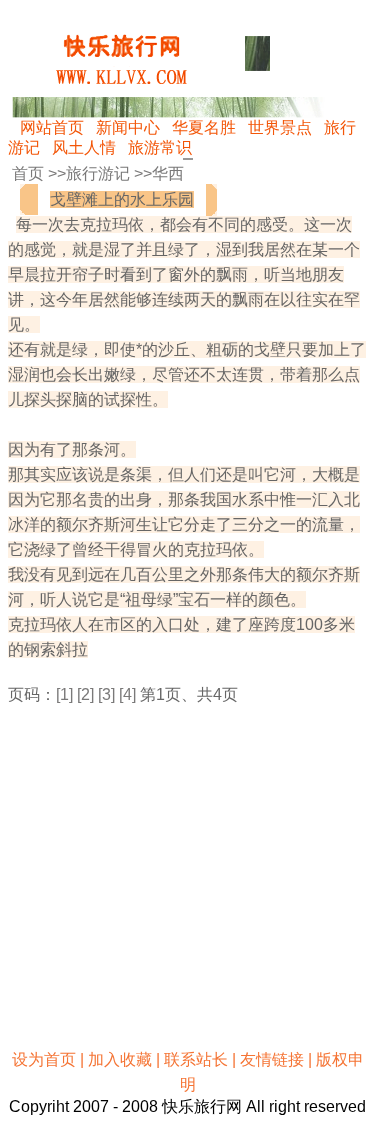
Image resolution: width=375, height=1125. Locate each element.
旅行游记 (98, 173)
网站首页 (52, 127)
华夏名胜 (204, 127)
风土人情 (84, 147)
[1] (64, 694)
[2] (85, 694)
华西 (168, 173)
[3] (106, 694)
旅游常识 (160, 147)
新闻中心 (128, 127)
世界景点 (280, 127)
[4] (127, 694)
